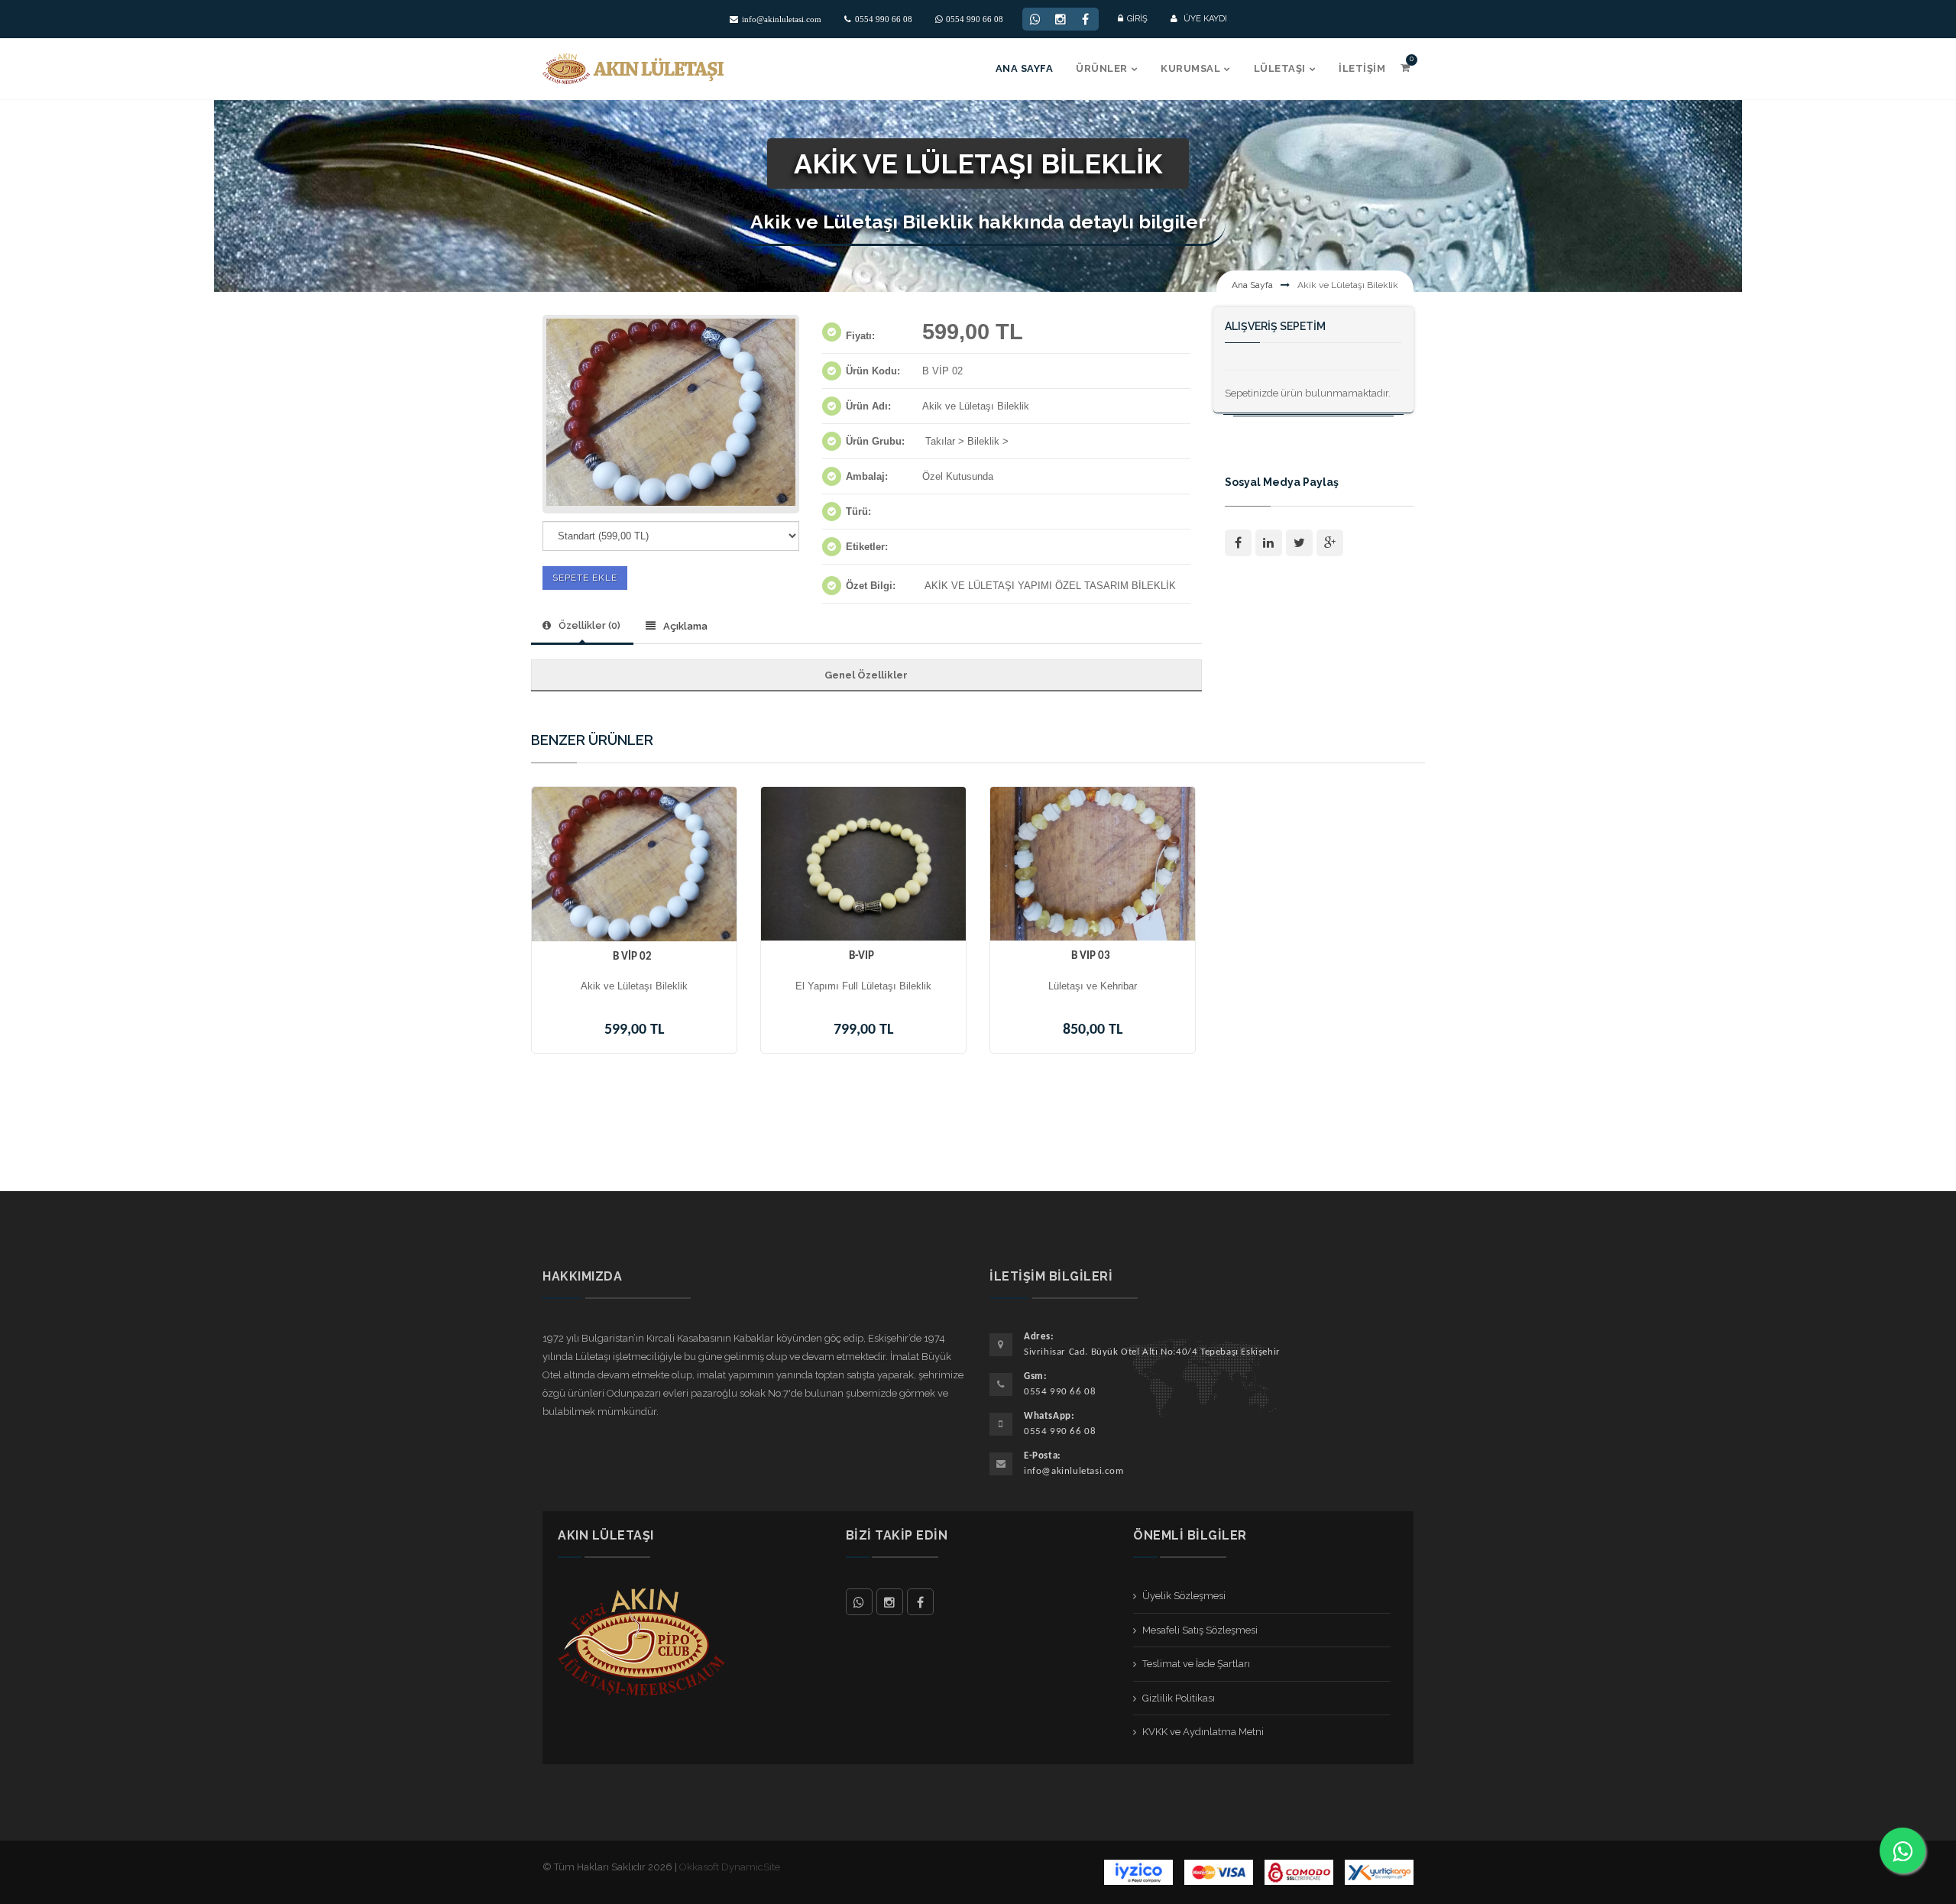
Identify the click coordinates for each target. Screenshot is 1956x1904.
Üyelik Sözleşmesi (1184, 1596)
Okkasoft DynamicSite (730, 1867)
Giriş (1137, 19)
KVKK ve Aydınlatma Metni (1203, 1732)
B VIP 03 (1091, 956)
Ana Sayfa (1252, 285)
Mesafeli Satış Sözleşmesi (1200, 1630)
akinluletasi (890, 1602)
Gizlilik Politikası (1179, 1698)
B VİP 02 (632, 957)
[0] (1405, 68)
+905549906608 (859, 1602)
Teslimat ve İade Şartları (1196, 1664)
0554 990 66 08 (884, 19)
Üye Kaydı (1204, 19)
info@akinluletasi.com (782, 19)
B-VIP (861, 956)
